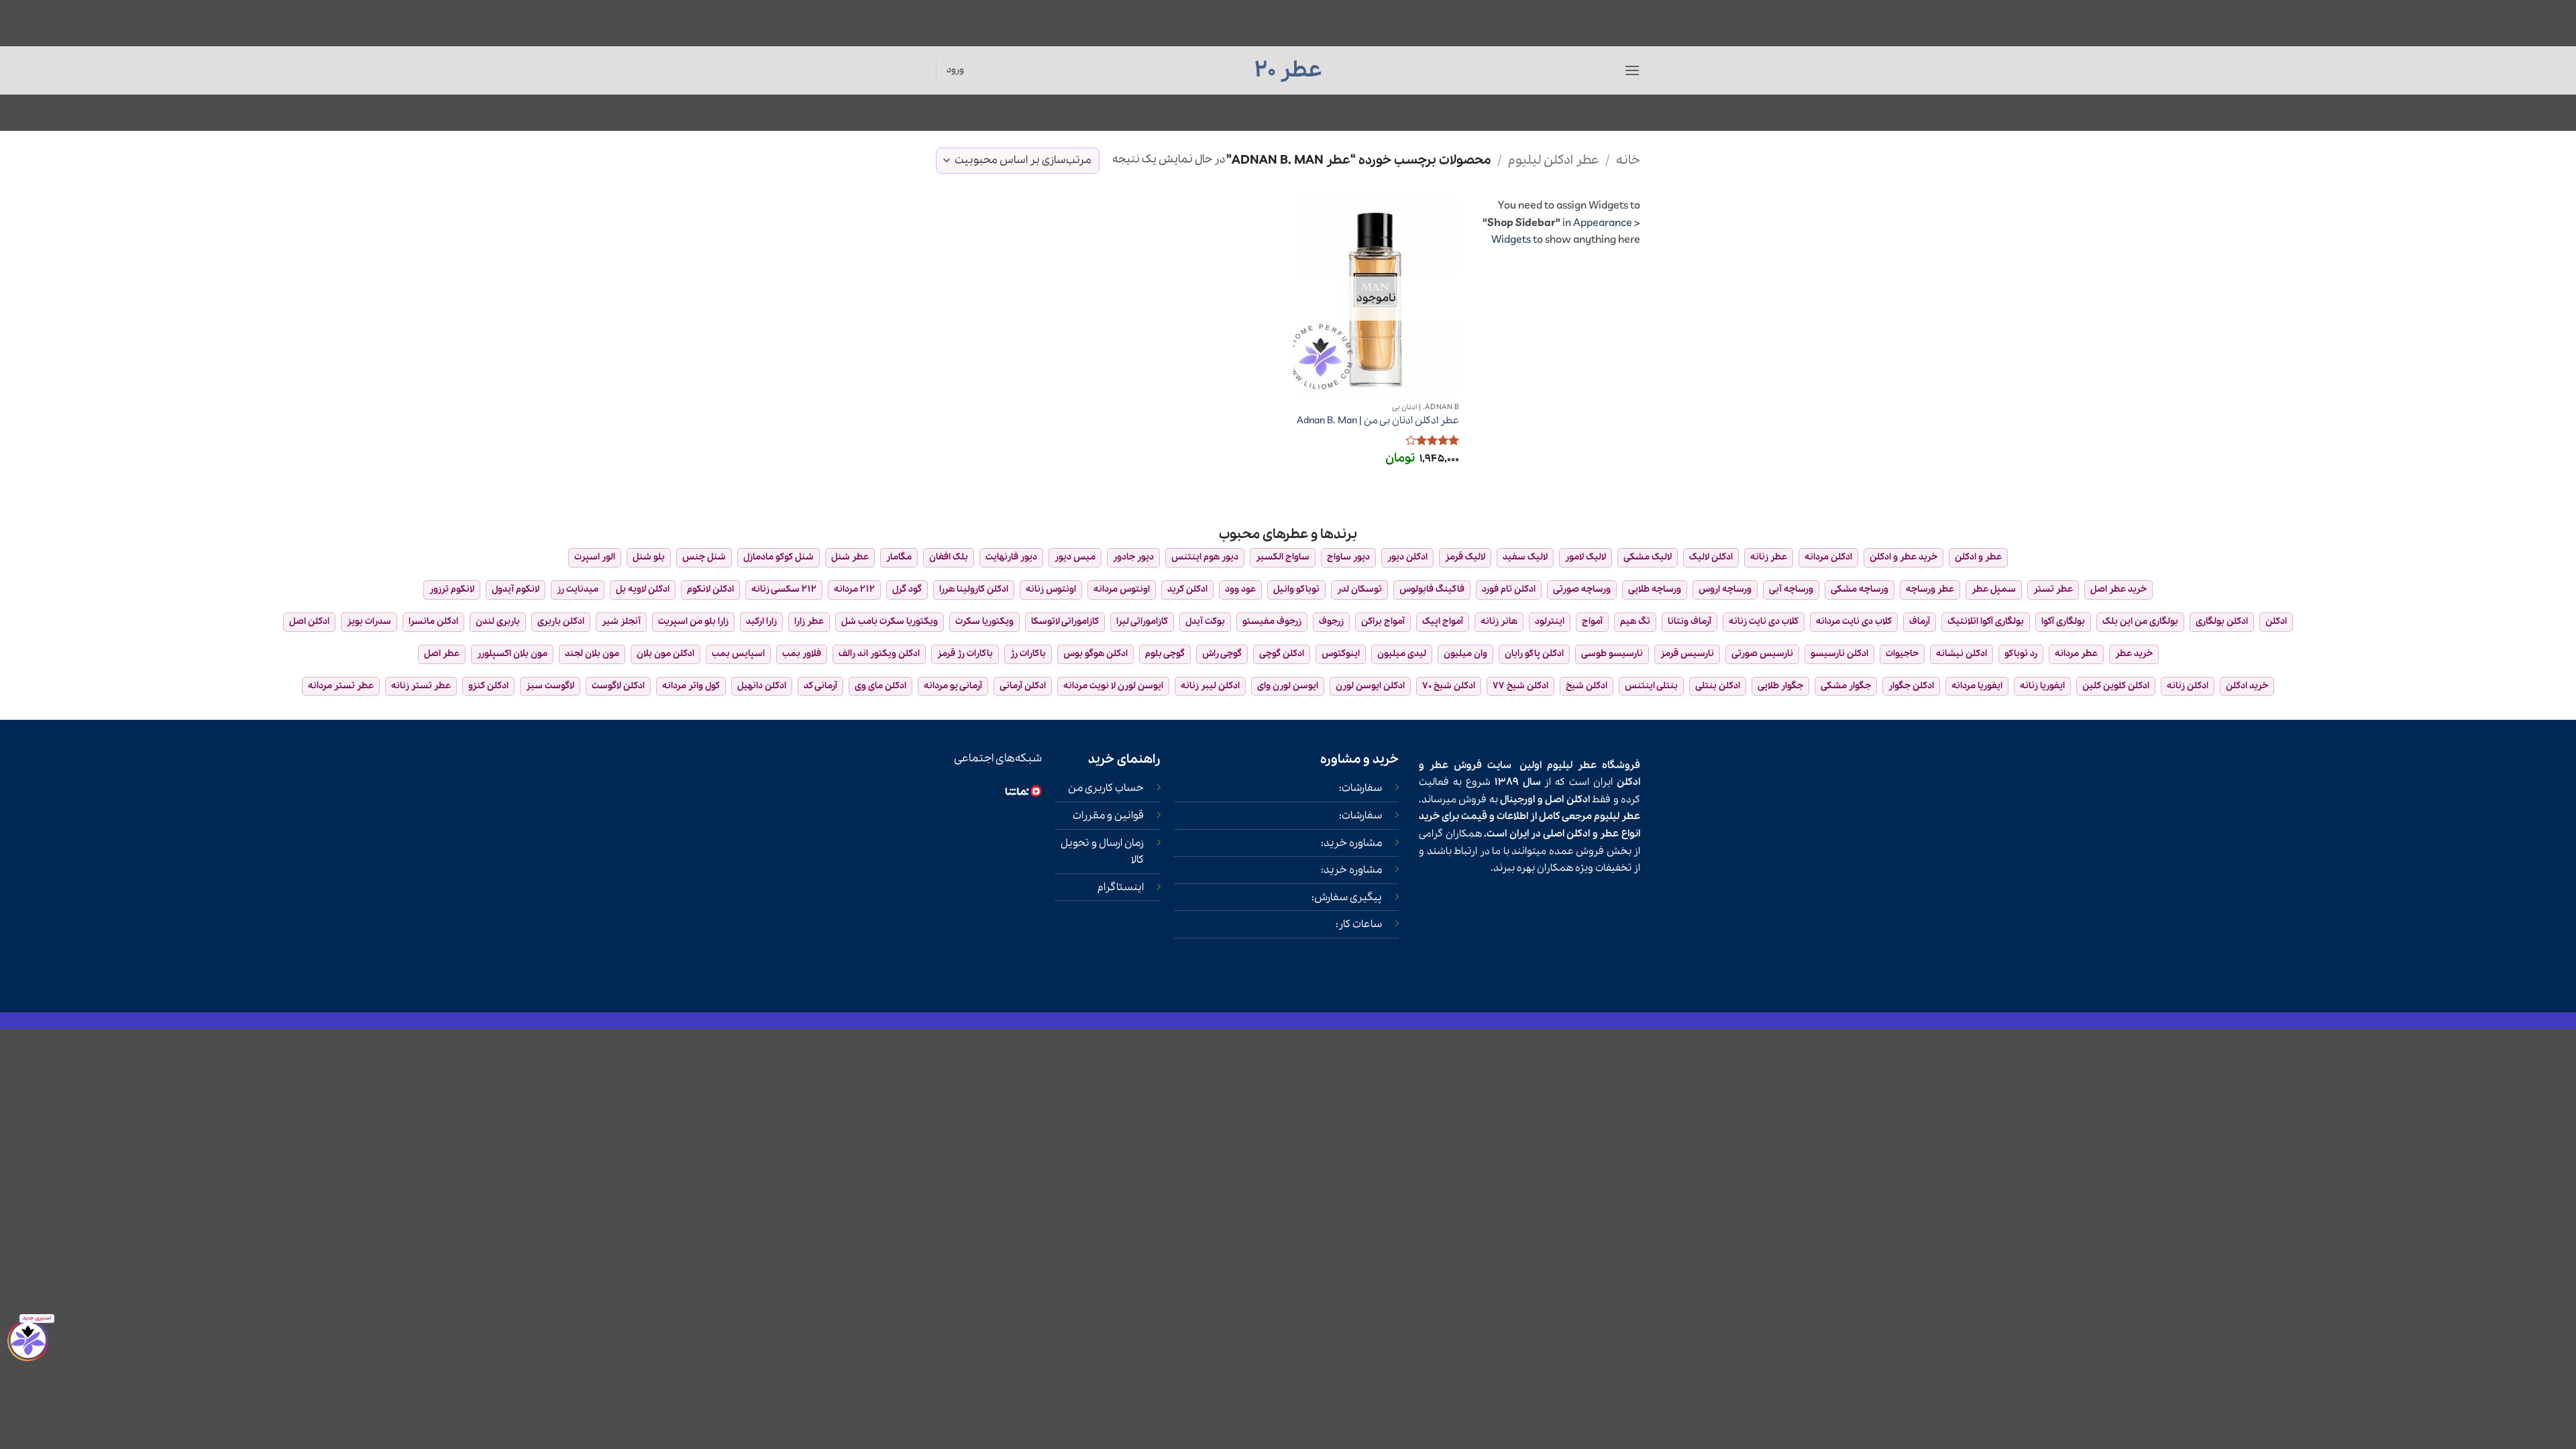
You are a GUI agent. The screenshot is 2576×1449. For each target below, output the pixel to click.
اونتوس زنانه (1051, 589)
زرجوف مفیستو (1272, 622)
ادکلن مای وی (880, 686)
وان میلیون (1465, 654)
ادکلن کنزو (488, 686)
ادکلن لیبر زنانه (1210, 686)
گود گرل (907, 589)
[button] (1632, 70)
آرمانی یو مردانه (953, 686)
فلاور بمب (802, 654)
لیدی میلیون (1402, 654)
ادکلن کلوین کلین (2116, 686)
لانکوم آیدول (516, 589)
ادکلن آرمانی (1023, 686)
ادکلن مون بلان (665, 654)
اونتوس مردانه (1122, 589)
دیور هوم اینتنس (1205, 557)
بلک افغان (949, 557)
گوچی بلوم (1165, 654)
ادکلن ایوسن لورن (1370, 686)
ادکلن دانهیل (762, 686)
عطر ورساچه (1930, 589)
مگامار (899, 557)
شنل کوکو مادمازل (779, 557)
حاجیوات (1902, 654)
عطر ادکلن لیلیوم (1554, 160)
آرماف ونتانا (1689, 622)
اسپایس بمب (738, 654)
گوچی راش (1222, 654)
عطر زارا (809, 622)
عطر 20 (1288, 70)
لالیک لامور (1586, 557)
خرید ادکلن (2247, 686)
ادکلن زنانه (2188, 686)
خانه (1628, 160)
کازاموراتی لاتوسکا (1065, 622)
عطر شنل (850, 557)
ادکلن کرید (1187, 589)
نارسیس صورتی (1762, 654)
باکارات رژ (1028, 654)
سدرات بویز (369, 622)
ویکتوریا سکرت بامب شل (890, 622)
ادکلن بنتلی (1718, 686)
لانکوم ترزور (452, 589)
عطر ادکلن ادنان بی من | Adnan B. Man (1378, 421)
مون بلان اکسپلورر (512, 654)
